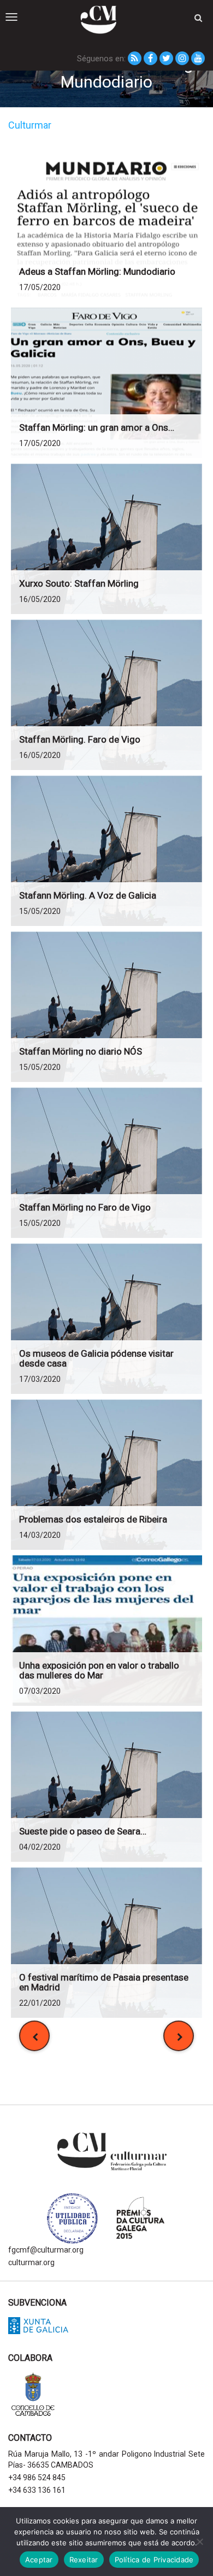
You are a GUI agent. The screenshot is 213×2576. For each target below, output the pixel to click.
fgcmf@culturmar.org (46, 2250)
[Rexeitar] (199, 2542)
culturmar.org (31, 2262)
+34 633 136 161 (37, 2490)
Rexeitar (84, 2560)
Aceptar (39, 2560)
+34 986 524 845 (37, 2477)
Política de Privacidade (154, 2560)
